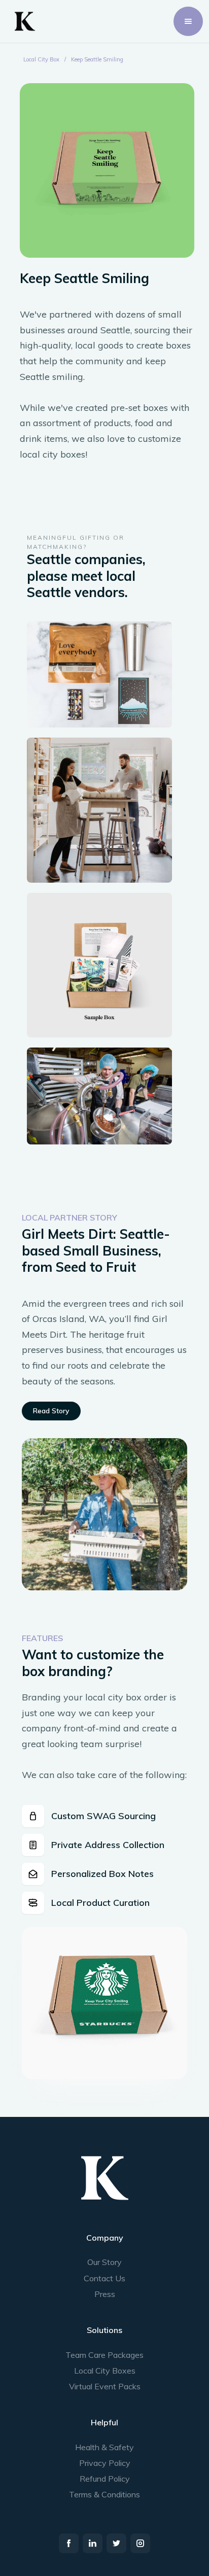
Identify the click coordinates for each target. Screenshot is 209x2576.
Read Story (51, 1411)
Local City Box (41, 59)
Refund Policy (105, 2479)
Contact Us (104, 2278)
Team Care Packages (104, 2355)
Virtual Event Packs (105, 2386)
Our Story (104, 2262)
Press (105, 2294)
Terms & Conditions (104, 2494)
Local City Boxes (105, 2371)
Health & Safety (104, 2447)
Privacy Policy (105, 2463)
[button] (188, 21)
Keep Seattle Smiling (97, 59)
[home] (22, 21)
